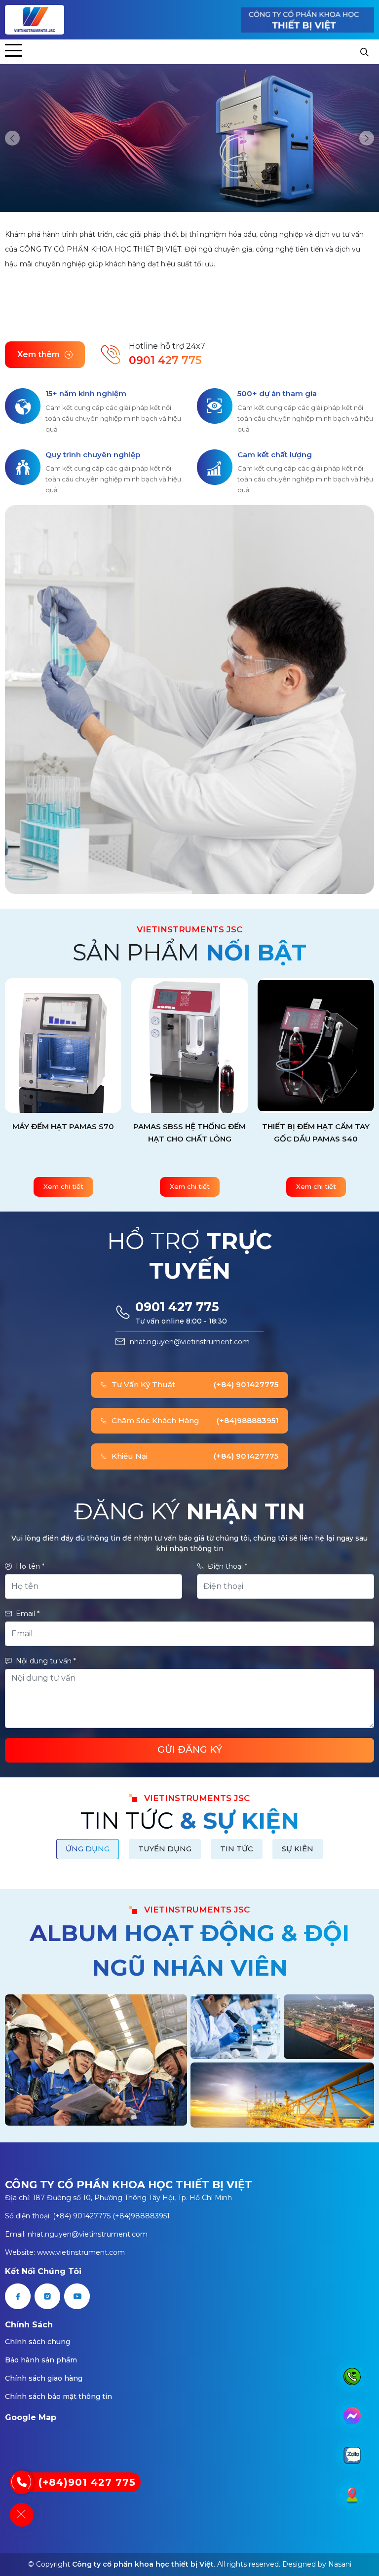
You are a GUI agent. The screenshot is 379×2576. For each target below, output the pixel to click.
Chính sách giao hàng (44, 2378)
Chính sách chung (38, 2342)
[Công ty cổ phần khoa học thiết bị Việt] (35, 20)
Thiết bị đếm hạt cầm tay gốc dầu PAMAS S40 (205, 1133)
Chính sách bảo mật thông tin (58, 2396)
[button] (12, 138)
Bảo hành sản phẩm (41, 2360)
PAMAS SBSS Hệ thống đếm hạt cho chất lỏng (79, 1133)
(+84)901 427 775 (87, 2482)
